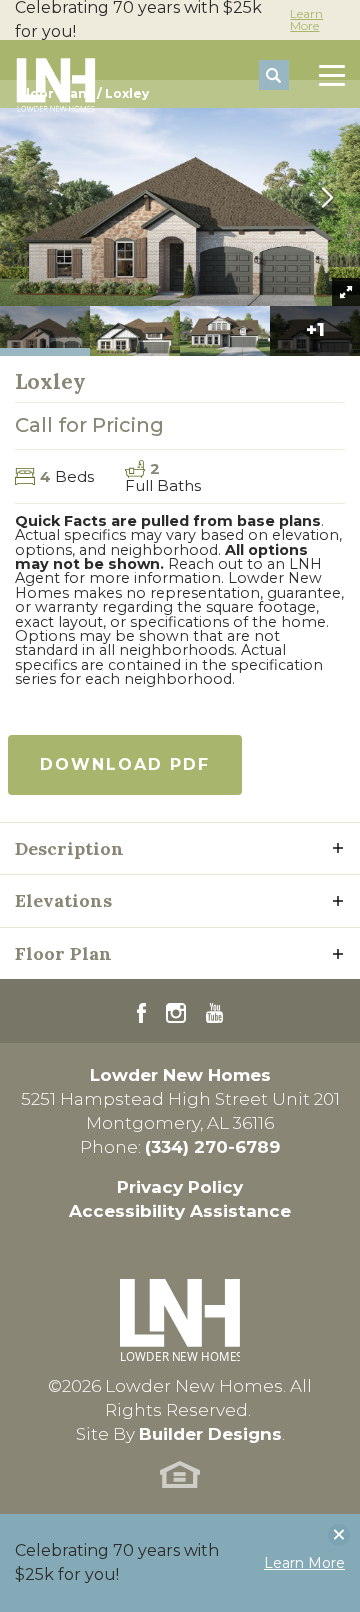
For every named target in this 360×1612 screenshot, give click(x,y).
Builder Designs (210, 1434)
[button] (274, 76)
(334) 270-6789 (212, 1147)
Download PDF (125, 764)
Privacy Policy (180, 1187)
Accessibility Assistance (180, 1211)
